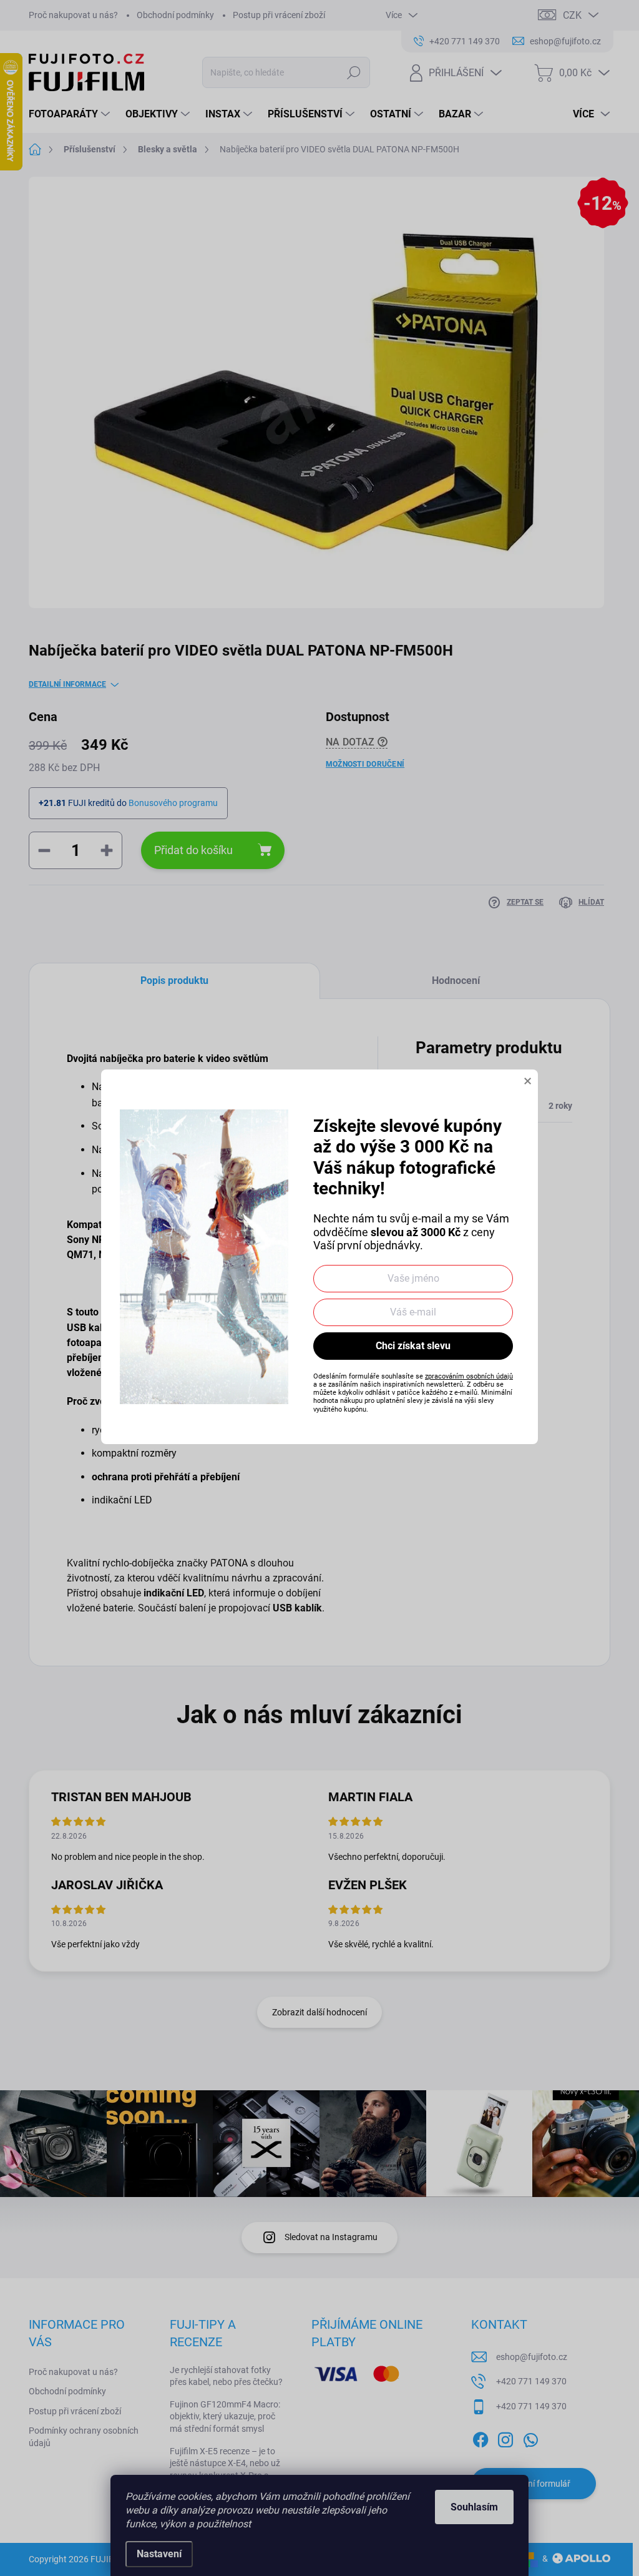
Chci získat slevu (413, 1346)
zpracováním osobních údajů (469, 1376)
